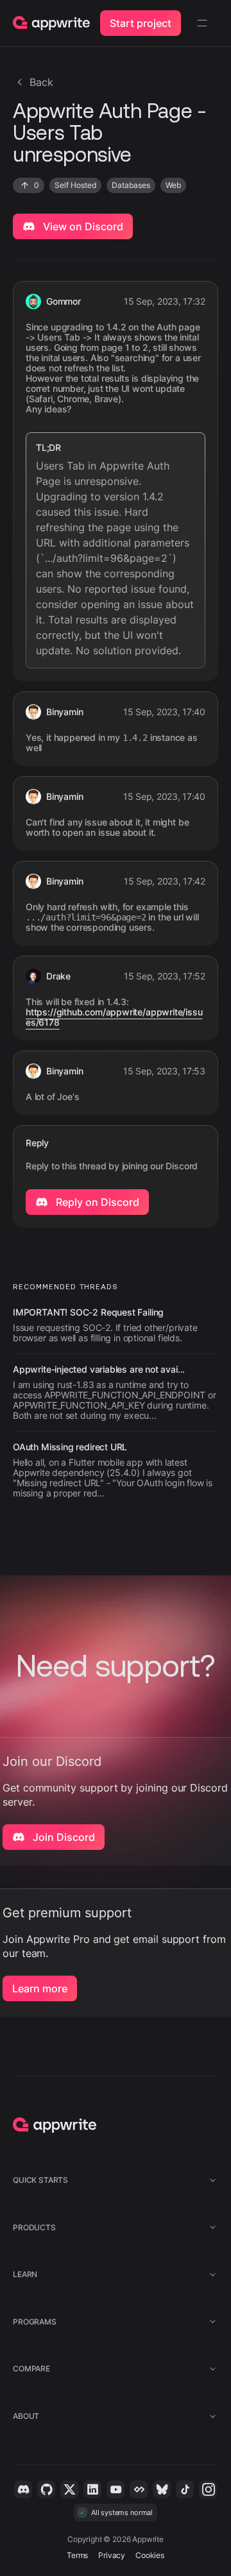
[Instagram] (208, 2489)
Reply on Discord (96, 1202)
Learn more (40, 1988)
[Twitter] (69, 2489)
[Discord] (23, 2489)
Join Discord (63, 1837)
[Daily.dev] (139, 2489)
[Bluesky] (162, 2489)
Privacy (112, 2555)
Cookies (150, 2555)
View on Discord (82, 226)
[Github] (46, 2489)
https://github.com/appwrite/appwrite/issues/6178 (114, 1017)
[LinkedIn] (92, 2489)
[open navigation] (202, 23)
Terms (77, 2555)
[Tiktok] (185, 2489)
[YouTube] (116, 2489)
